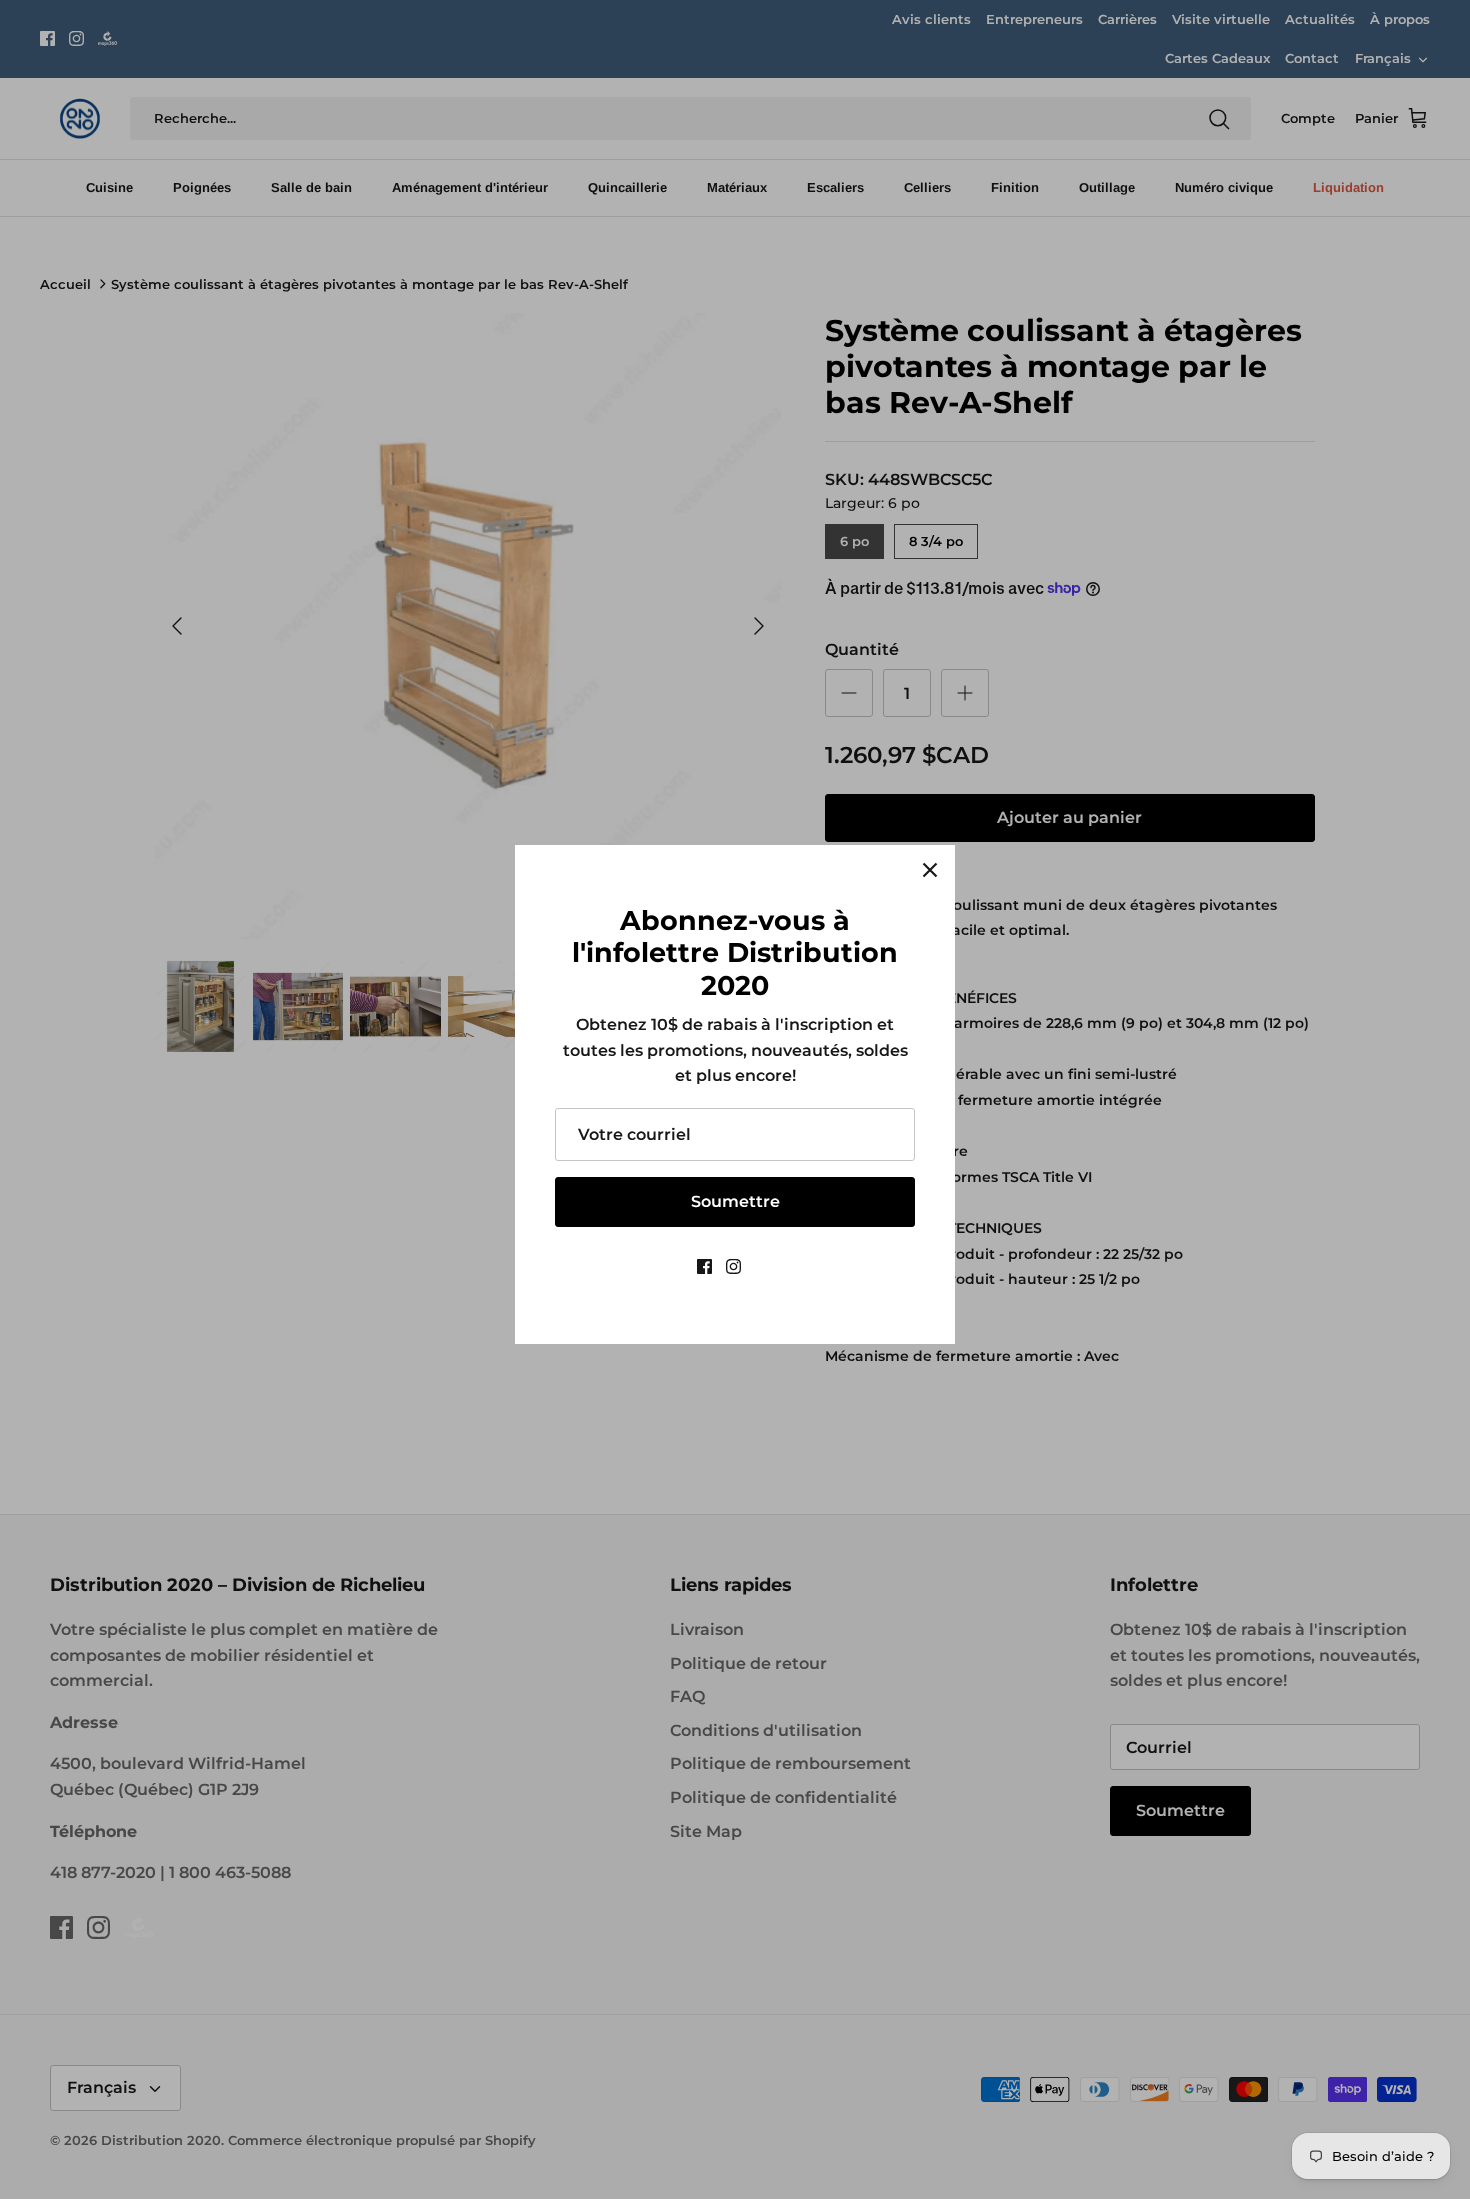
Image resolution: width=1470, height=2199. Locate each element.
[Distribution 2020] (764, 1266)
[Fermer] (930, 870)
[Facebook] (704, 1266)
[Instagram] (733, 1266)
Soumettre (735, 1201)
